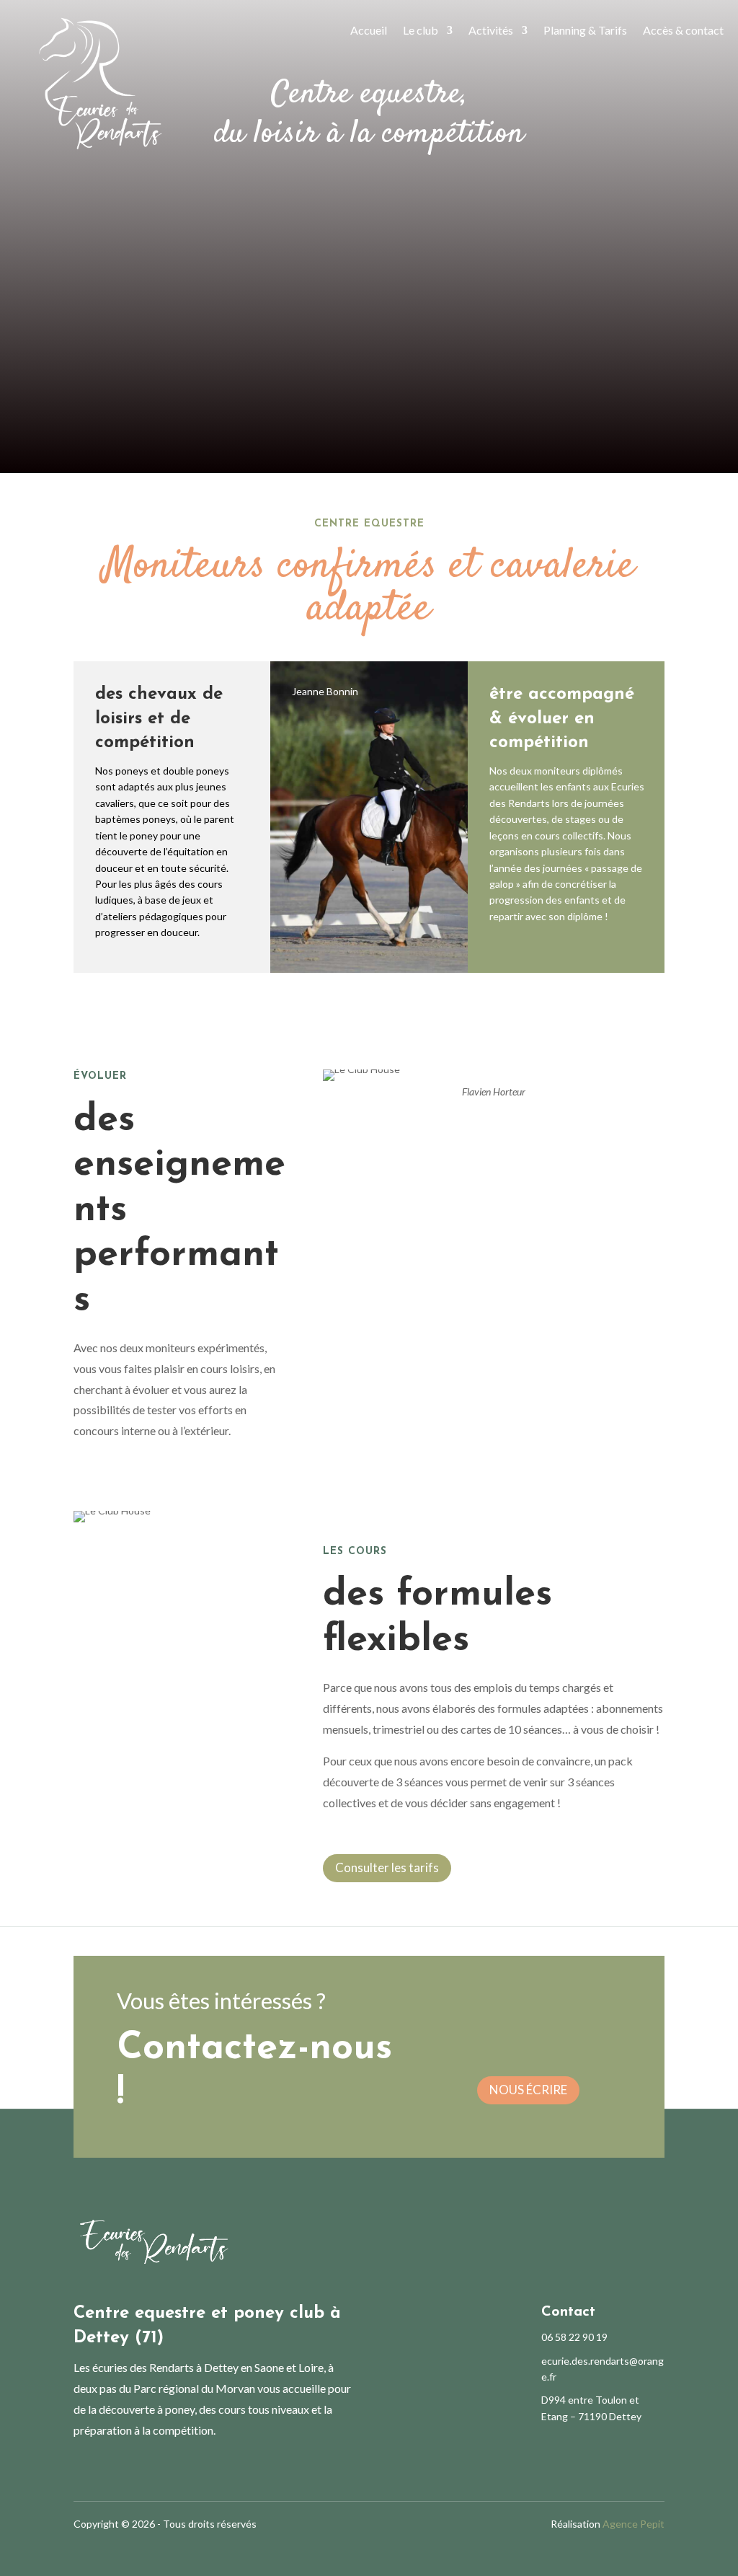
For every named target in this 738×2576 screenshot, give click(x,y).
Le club (421, 30)
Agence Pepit (633, 2524)
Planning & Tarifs (585, 30)
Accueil (369, 30)
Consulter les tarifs (387, 1867)
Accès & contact (683, 30)
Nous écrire (528, 2090)
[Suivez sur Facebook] (79, 2469)
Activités (491, 30)
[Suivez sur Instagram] (108, 2469)
